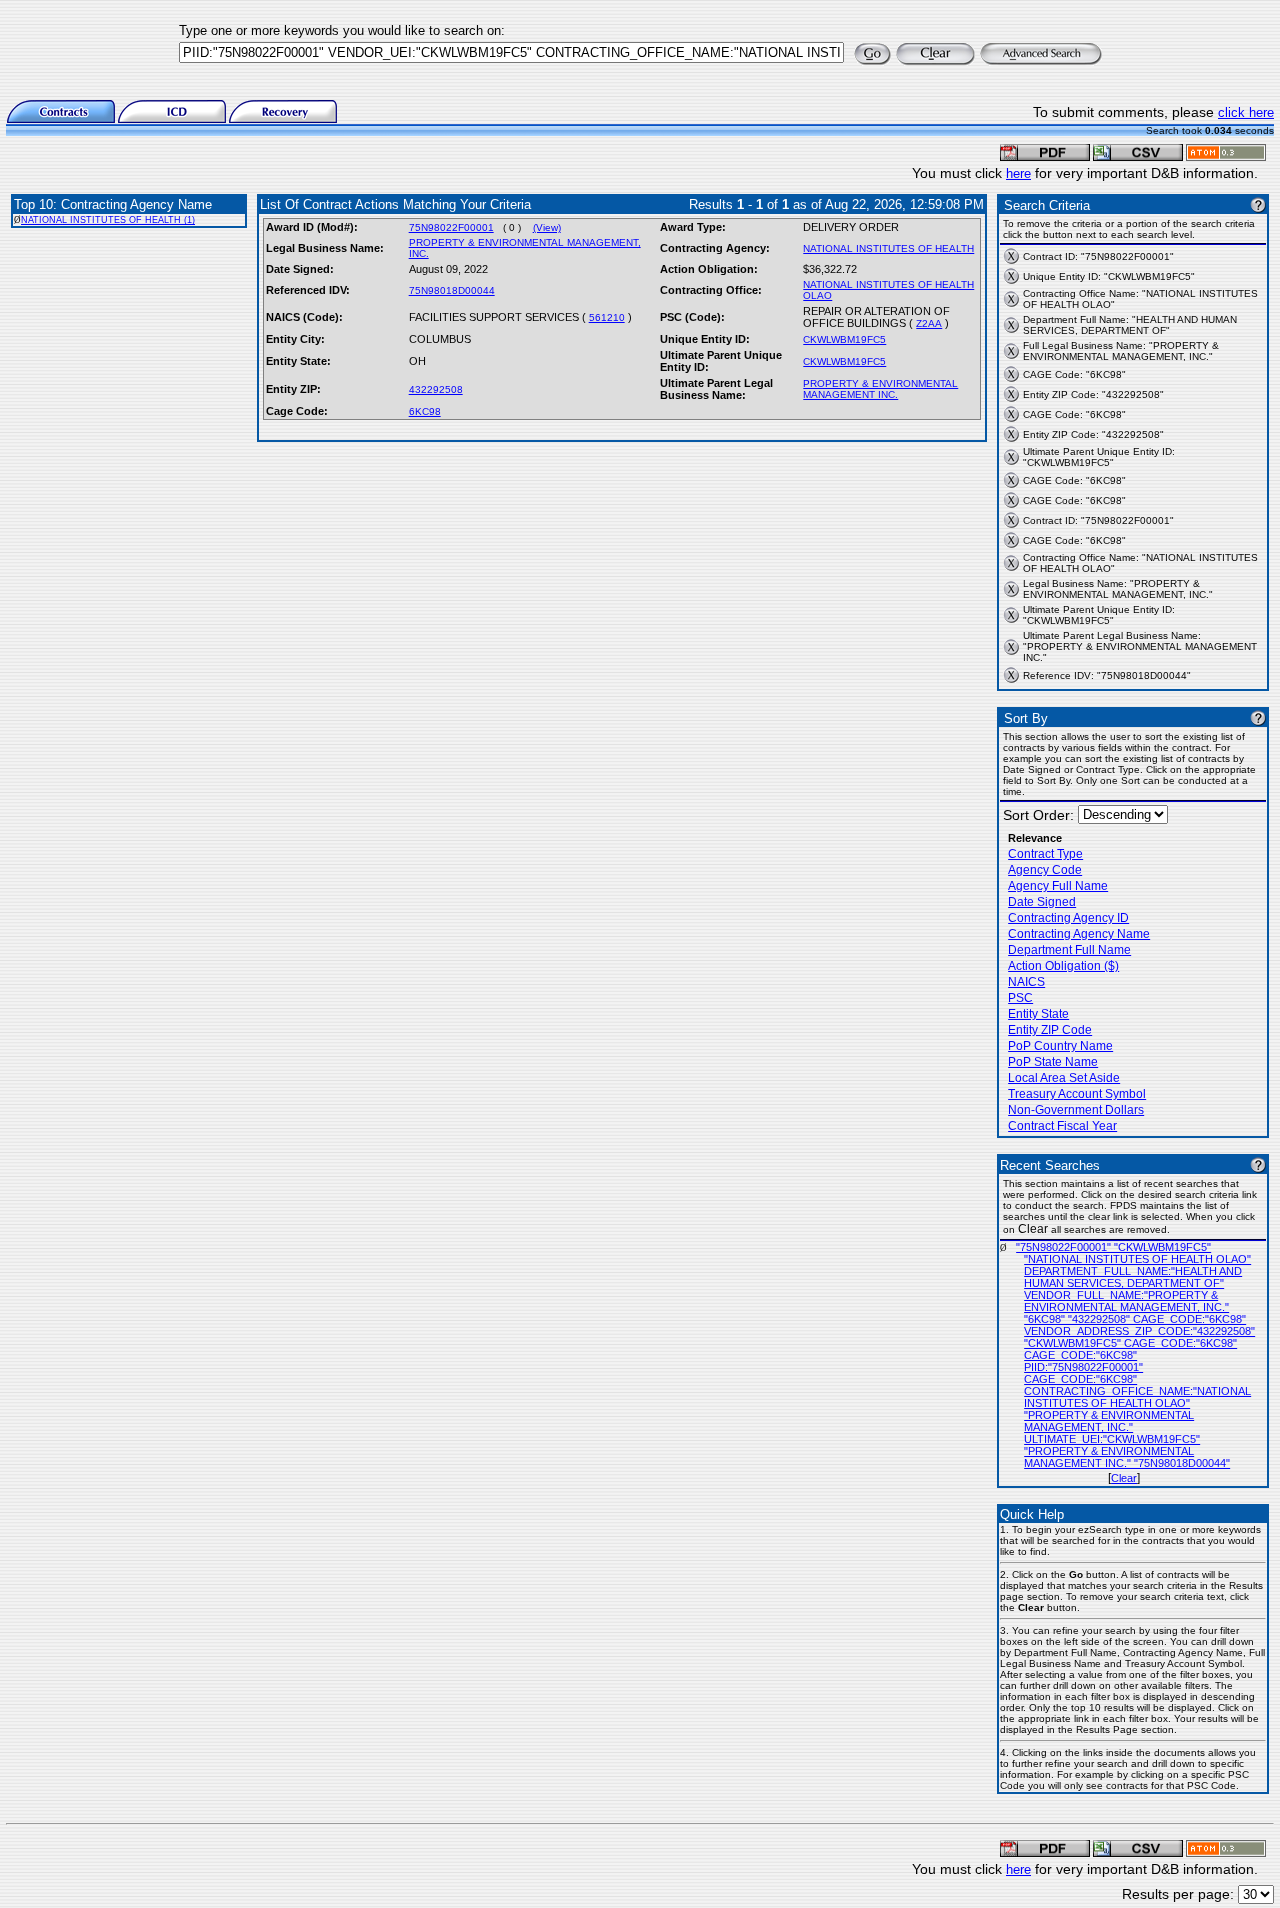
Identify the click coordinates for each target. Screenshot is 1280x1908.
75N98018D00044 (452, 290)
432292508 (436, 389)
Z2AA (929, 323)
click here (1246, 112)
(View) (547, 227)
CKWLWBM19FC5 (844, 339)
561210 (607, 317)
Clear (1124, 1478)
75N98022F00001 (451, 227)
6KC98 (425, 411)
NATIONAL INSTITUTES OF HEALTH (888, 248)
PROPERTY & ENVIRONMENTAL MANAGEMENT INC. (880, 389)
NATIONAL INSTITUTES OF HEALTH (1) (108, 220)
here (1018, 173)
